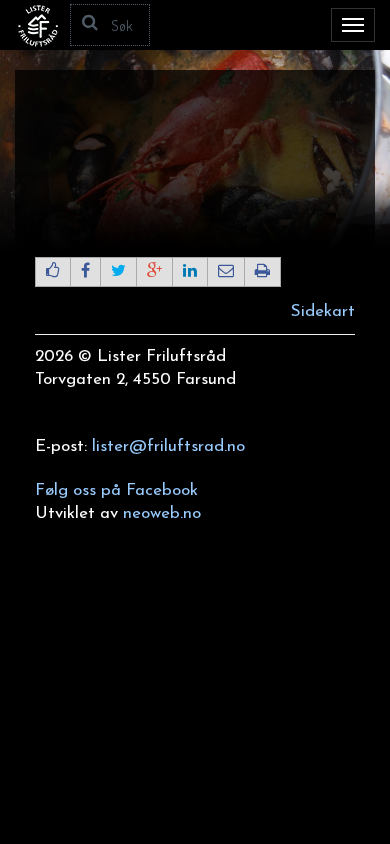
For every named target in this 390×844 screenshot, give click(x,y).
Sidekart (323, 311)
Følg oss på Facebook (116, 490)
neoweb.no (162, 513)
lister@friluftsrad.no (168, 446)
